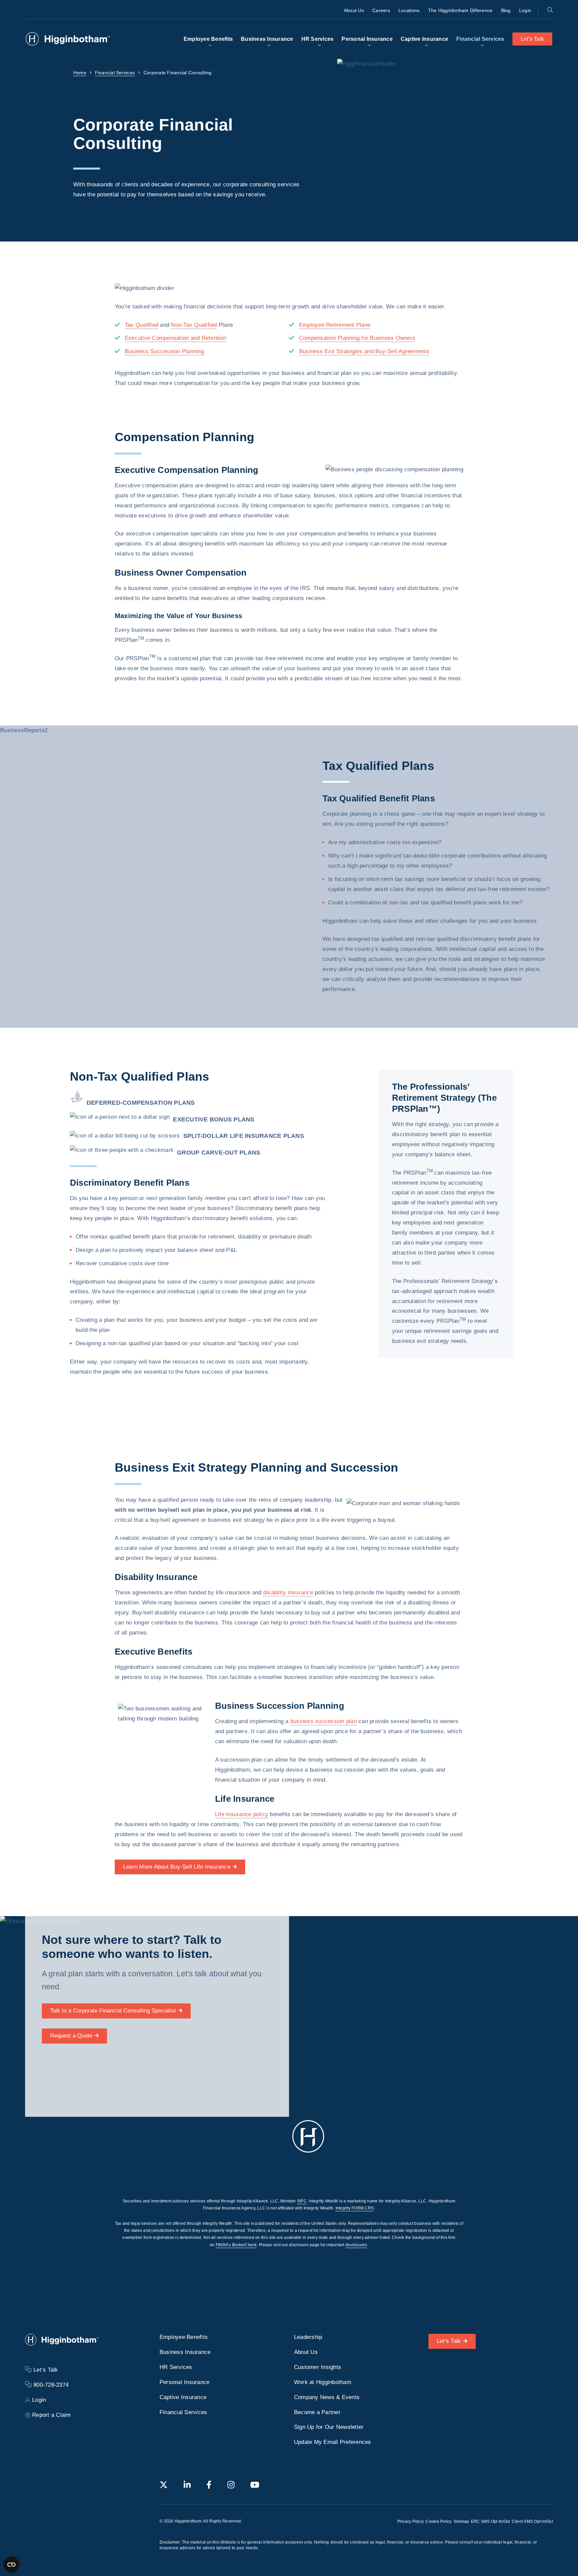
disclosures (356, 2245)
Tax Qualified (141, 325)
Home (80, 73)
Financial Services (480, 39)
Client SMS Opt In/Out (532, 2521)
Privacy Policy (411, 2521)
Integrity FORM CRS (355, 2208)
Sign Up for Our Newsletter (329, 2427)
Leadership (308, 2337)
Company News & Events (327, 2397)
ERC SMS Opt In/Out (491, 2521)
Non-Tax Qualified (194, 325)
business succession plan (324, 1721)
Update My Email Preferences (333, 2442)
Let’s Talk (533, 39)
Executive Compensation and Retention (175, 338)
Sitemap (461, 2521)
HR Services (318, 39)
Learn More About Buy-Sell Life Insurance (177, 1866)
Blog (506, 10)
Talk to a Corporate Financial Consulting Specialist (113, 2011)
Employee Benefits (208, 39)
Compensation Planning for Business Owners (357, 338)
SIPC (302, 2201)
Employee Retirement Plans (335, 325)
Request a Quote (71, 2036)
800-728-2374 (51, 2385)
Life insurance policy (242, 1814)
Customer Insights (318, 2367)
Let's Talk (449, 2341)
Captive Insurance (424, 39)
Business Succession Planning (164, 351)
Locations (409, 10)
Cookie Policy (439, 2521)
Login (525, 10)
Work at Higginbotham (323, 2382)
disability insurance (288, 1593)
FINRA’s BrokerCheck (236, 2245)
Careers (381, 10)
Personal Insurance (367, 39)
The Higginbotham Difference (460, 10)
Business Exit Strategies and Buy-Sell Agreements (364, 351)
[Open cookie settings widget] (11, 2565)
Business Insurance (267, 39)
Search (550, 10)
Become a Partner (317, 2412)
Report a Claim (52, 2415)
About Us (354, 10)
